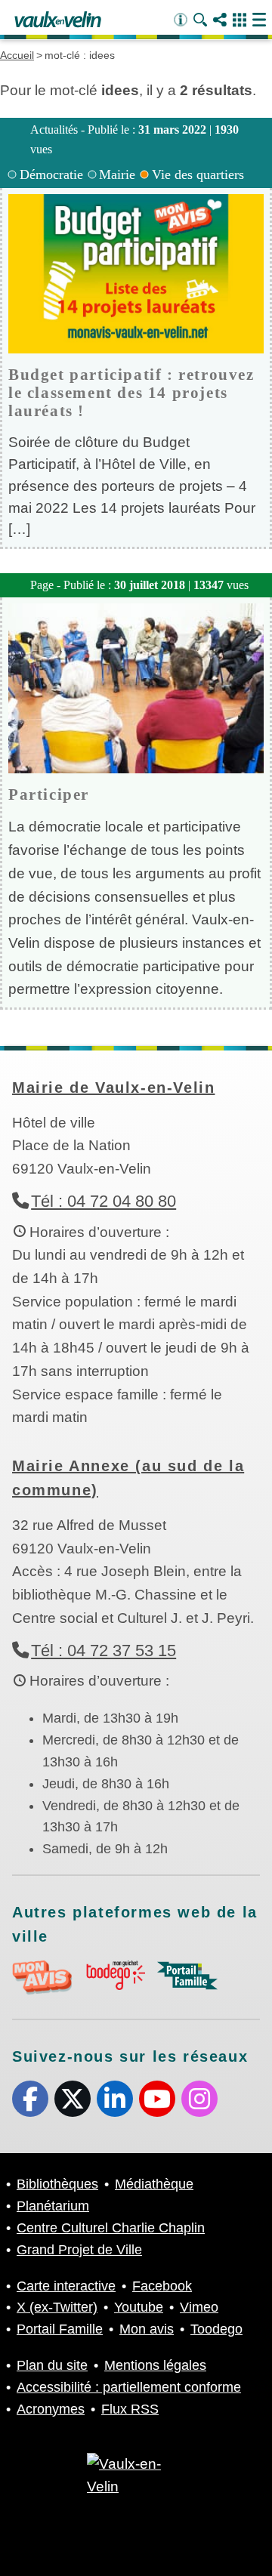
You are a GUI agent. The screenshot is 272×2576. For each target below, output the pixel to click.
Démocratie (51, 174)
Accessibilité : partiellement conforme (129, 2387)
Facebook (30, 2099)
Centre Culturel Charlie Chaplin (111, 2228)
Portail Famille (60, 2329)
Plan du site (52, 2365)
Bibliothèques (57, 2184)
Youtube (157, 2099)
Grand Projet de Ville (79, 2250)
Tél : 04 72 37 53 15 (104, 1650)
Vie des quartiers (198, 174)
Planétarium (53, 2206)
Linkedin (115, 2099)
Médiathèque (154, 2184)
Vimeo (199, 2307)
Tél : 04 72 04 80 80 (104, 1201)
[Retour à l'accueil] (58, 20)
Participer (49, 794)
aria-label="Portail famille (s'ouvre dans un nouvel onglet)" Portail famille (187, 1976)
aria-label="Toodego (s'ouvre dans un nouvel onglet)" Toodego (115, 1975)
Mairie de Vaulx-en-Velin (113, 1087)
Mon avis (147, 2329)
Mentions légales (155, 2365)
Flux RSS (130, 2409)
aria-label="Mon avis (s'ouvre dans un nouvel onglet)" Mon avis (42, 1978)
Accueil (17, 55)
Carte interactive (66, 2286)
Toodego (216, 2329)
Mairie (117, 174)
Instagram (199, 2099)
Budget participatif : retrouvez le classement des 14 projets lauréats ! (131, 392)
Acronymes (51, 2409)
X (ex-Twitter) (73, 2099)
